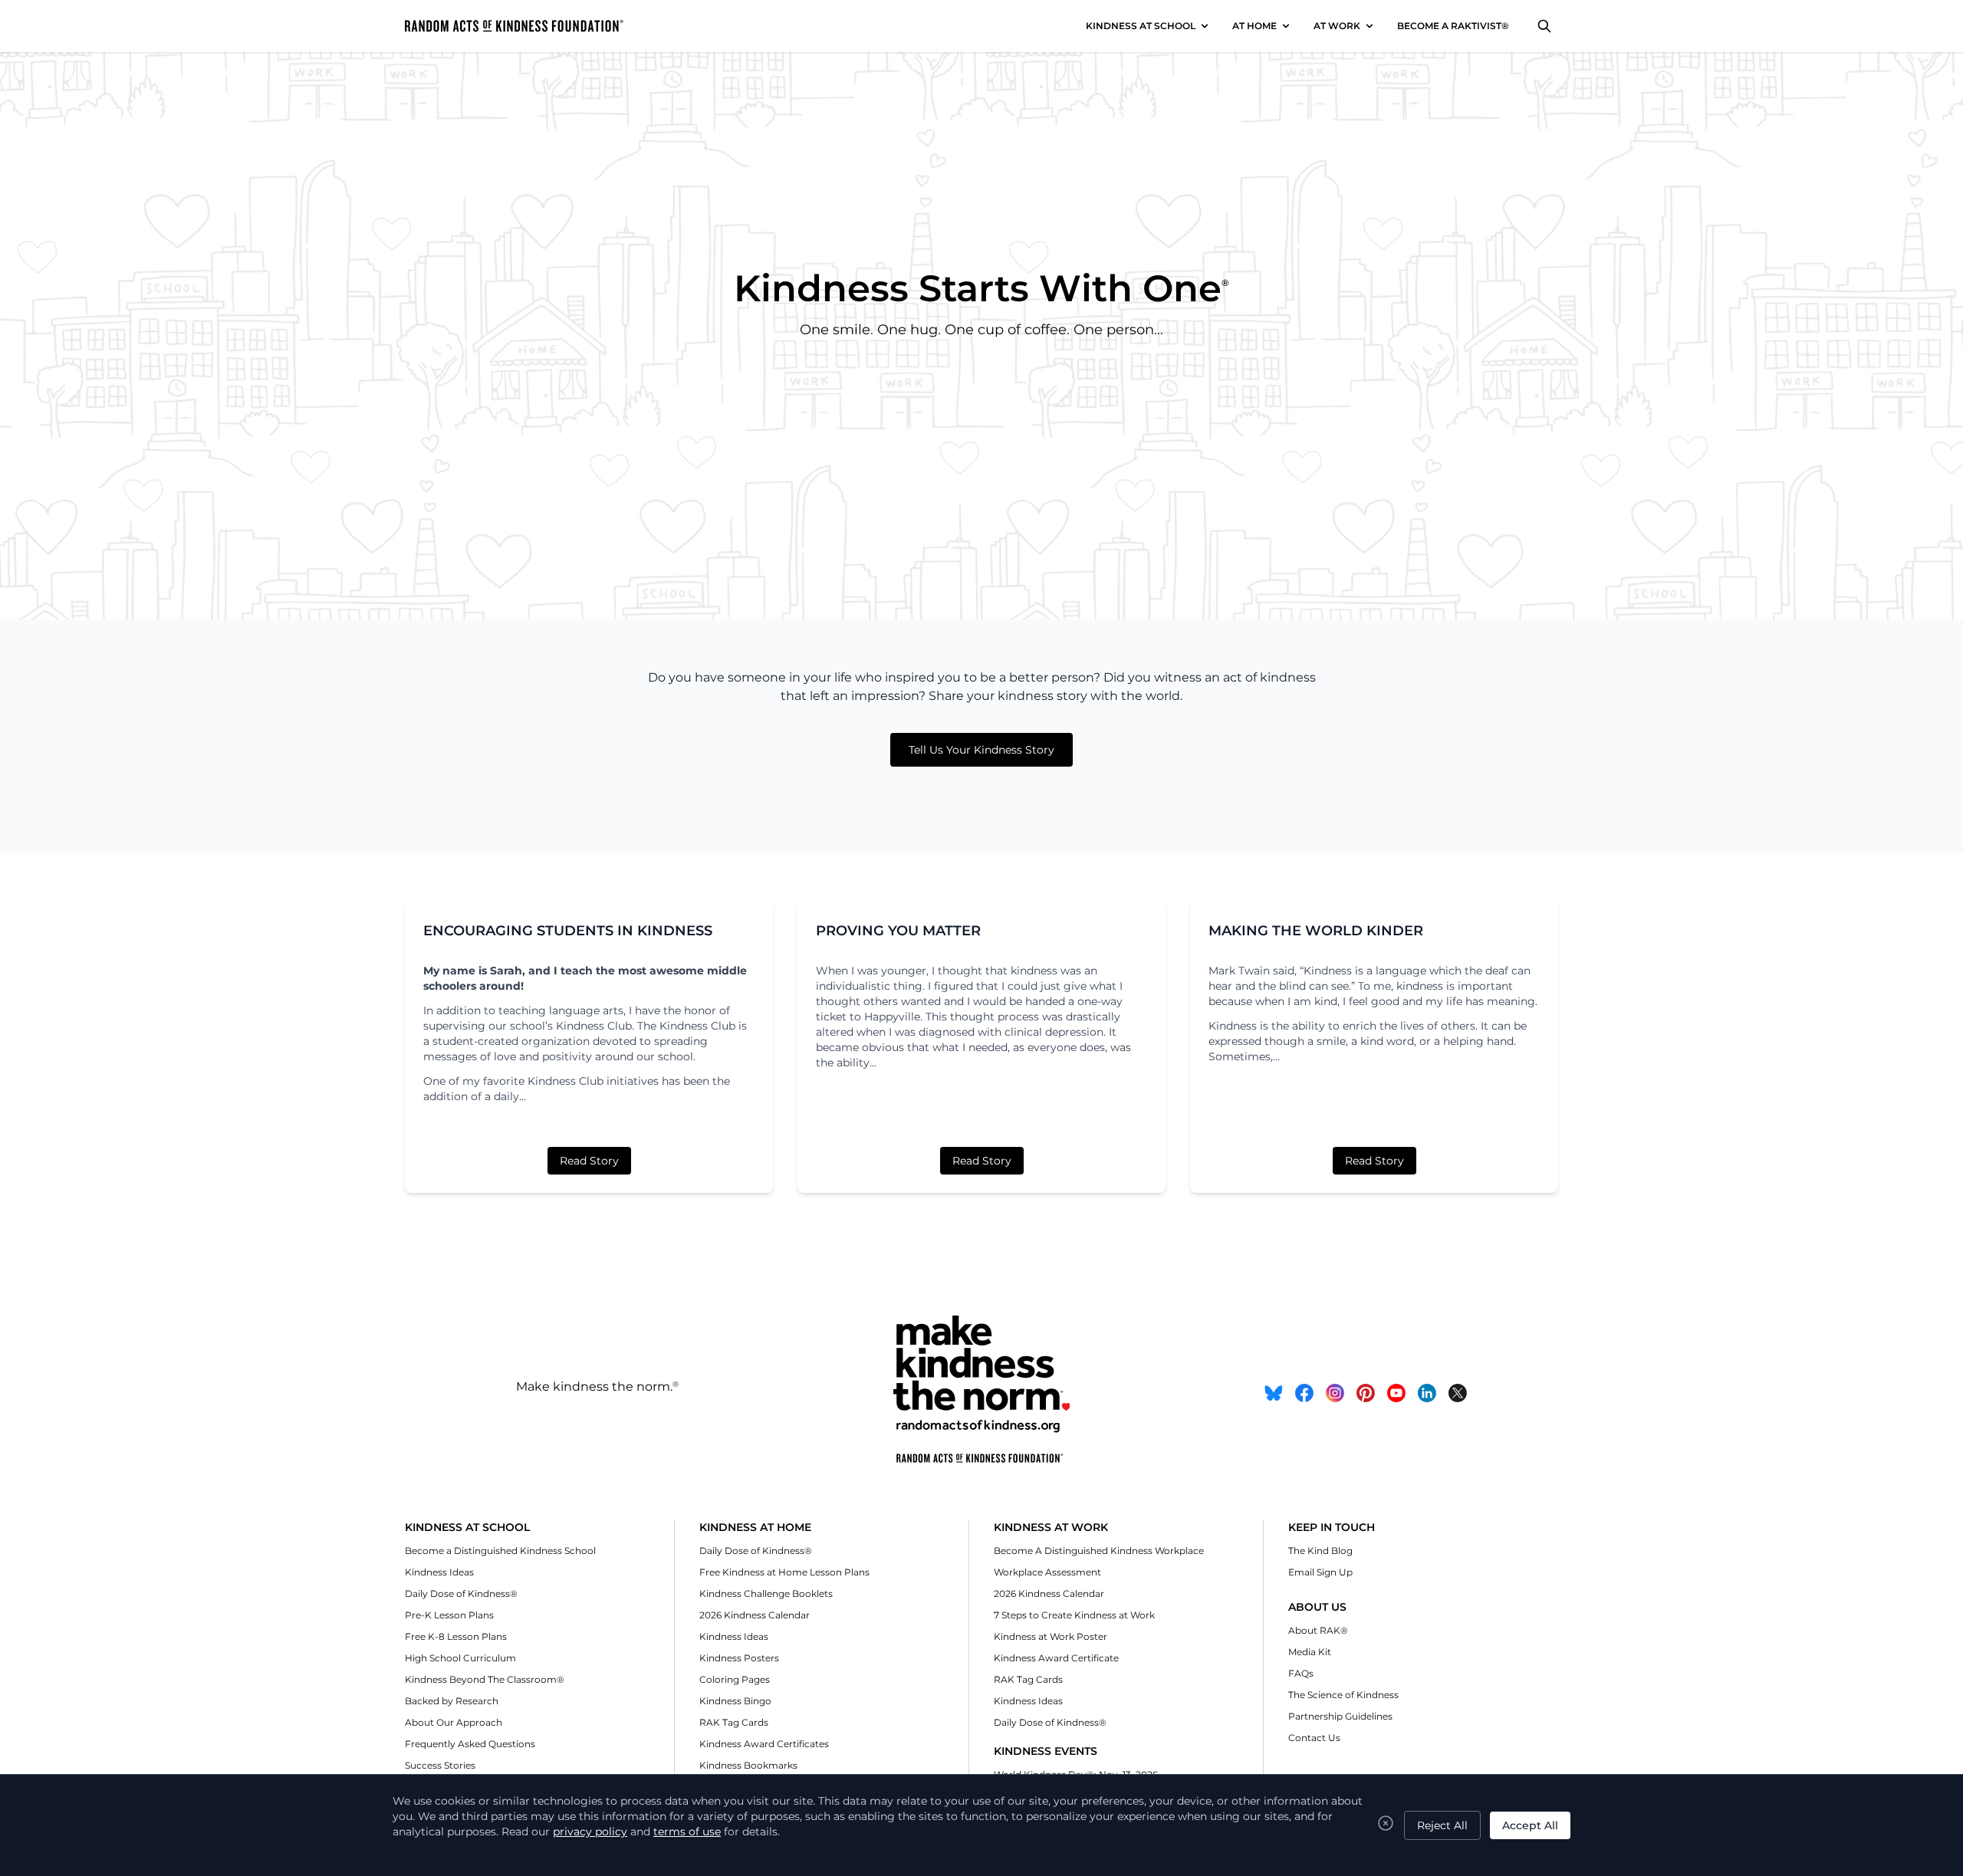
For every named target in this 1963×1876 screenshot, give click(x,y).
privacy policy (590, 1832)
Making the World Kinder (1316, 931)
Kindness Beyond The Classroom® (485, 1679)
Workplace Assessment (1047, 1572)
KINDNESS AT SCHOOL (1141, 26)
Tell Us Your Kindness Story (981, 750)
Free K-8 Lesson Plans (456, 1636)
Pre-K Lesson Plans (449, 1615)
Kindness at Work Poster (1051, 1636)
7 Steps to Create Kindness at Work (1074, 1615)
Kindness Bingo (735, 1701)
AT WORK (1337, 26)
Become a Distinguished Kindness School (500, 1551)
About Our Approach (454, 1722)
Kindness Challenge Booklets (766, 1593)
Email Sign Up (1320, 1572)
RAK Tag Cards (734, 1722)
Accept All (1530, 1825)
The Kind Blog (1320, 1551)
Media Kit (1310, 1652)
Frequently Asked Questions (470, 1744)
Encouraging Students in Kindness (568, 931)
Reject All (1442, 1825)
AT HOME (1254, 26)
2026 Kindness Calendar (755, 1615)
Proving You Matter (898, 931)
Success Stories (440, 1765)
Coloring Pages (735, 1679)
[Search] (1544, 26)
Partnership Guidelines (1340, 1716)
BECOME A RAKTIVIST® (1453, 26)
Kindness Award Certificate (1056, 1658)
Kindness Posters (739, 1658)
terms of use (687, 1832)
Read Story (589, 1161)
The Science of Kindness (1343, 1695)
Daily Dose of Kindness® (461, 1593)
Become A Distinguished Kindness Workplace (1099, 1551)
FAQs (1301, 1673)
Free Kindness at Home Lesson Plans (784, 1572)
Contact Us (1314, 1738)
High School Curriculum (460, 1658)
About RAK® (1318, 1630)
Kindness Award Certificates (764, 1744)
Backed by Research (452, 1701)
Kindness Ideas (439, 1572)
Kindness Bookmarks (748, 1765)
